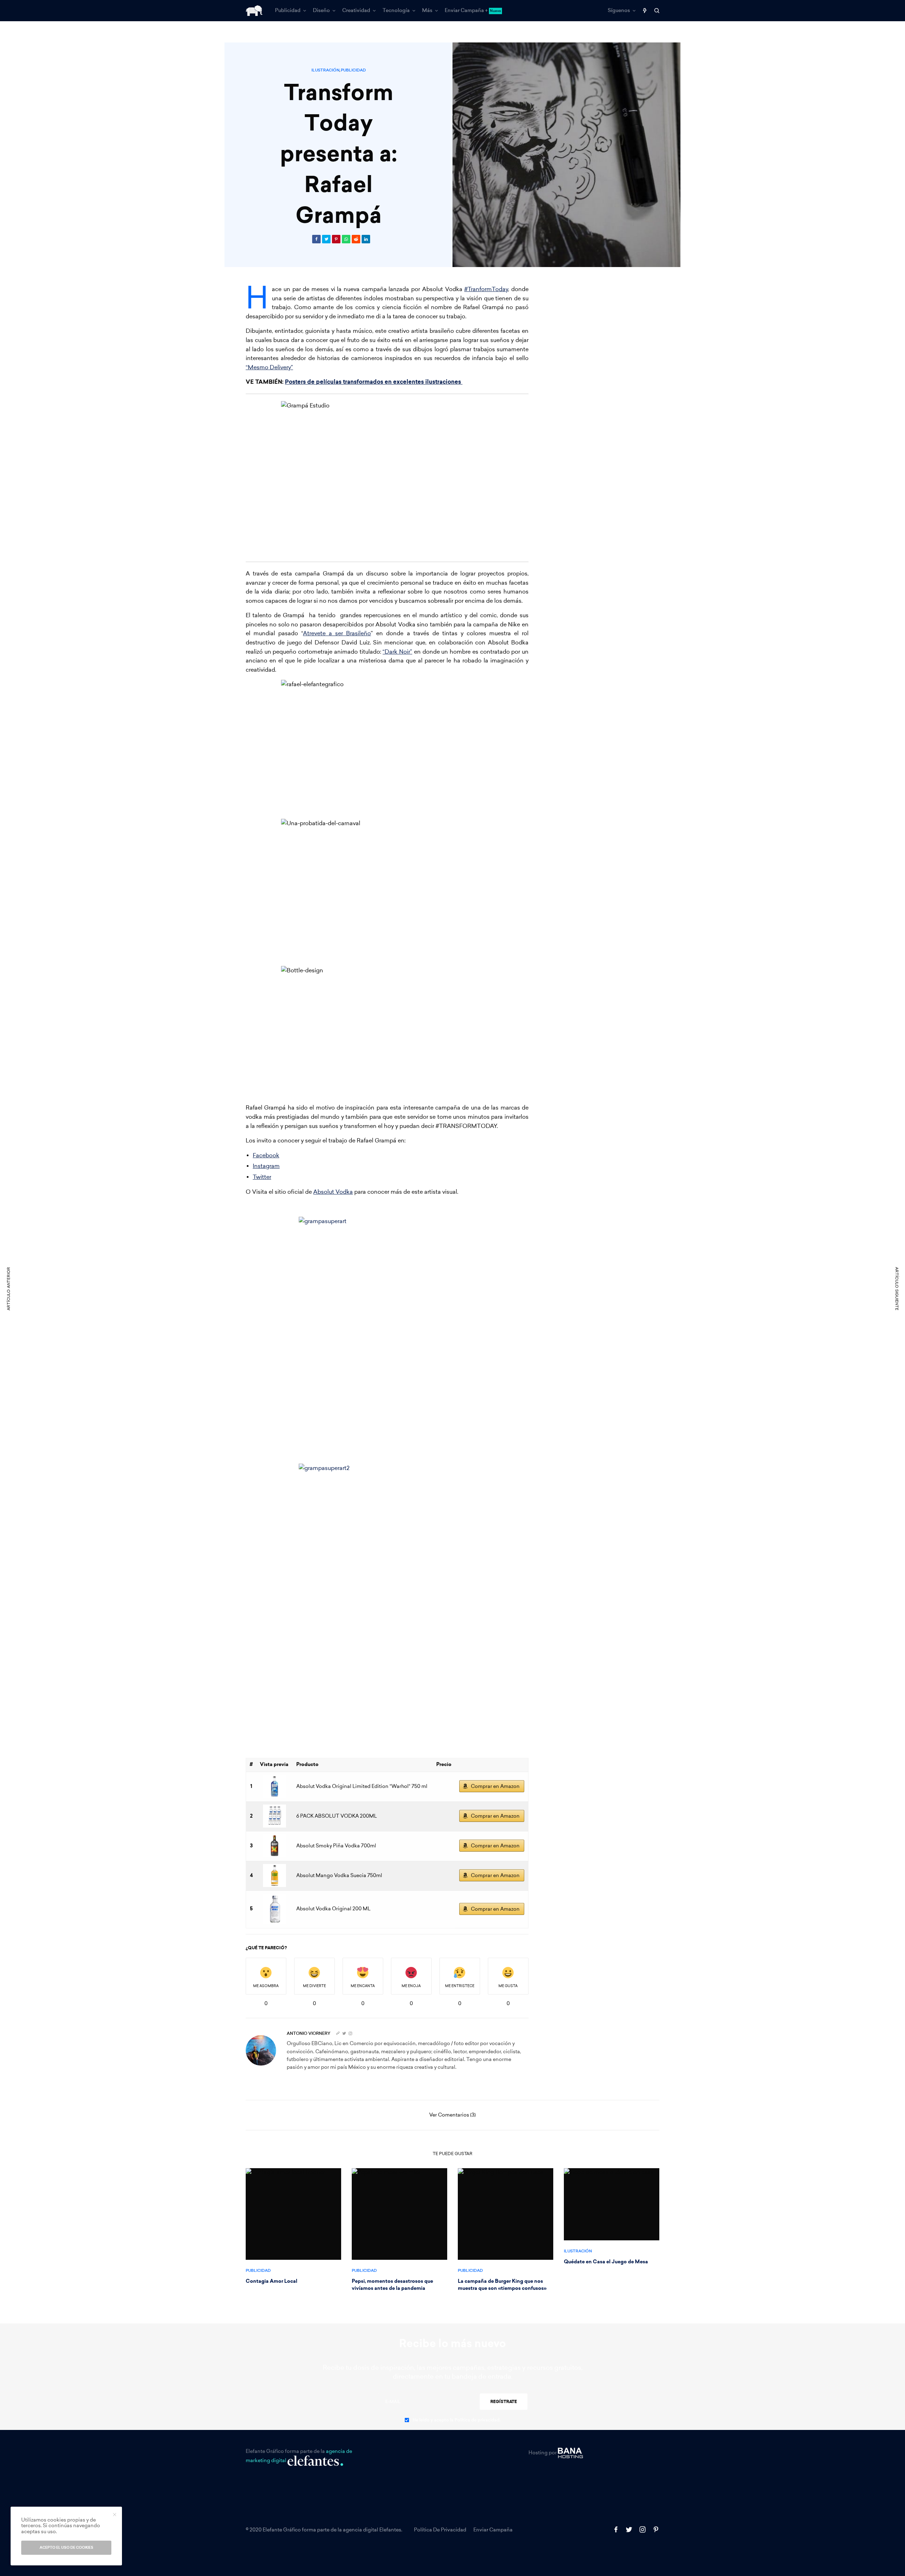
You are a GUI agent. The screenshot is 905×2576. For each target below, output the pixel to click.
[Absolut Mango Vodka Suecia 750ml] (274, 1875)
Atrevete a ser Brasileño (337, 633)
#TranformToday (486, 289)
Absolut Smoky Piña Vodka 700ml (336, 1846)
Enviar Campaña (493, 2530)
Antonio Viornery (309, 2033)
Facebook (266, 1155)
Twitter (262, 1177)
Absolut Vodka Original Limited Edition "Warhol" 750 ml (362, 1786)
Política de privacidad (440, 2530)
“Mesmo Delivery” (269, 367)
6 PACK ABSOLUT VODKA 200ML (337, 1816)
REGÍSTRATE (504, 2402)
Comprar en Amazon (495, 1786)
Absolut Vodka (333, 1192)
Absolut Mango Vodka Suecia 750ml (339, 1875)
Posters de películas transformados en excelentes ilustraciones (374, 382)
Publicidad (353, 70)
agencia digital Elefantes (372, 2530)
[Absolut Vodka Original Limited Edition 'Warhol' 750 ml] (274, 1786)
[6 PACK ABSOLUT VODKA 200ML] (274, 1816)
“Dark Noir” (397, 652)
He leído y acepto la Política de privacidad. (457, 2420)
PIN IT (391, 477)
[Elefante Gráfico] (254, 11)
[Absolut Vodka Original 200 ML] (274, 1909)
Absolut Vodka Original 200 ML (333, 1909)
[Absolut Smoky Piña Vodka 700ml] (274, 1846)
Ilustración (325, 70)
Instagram (266, 1166)
